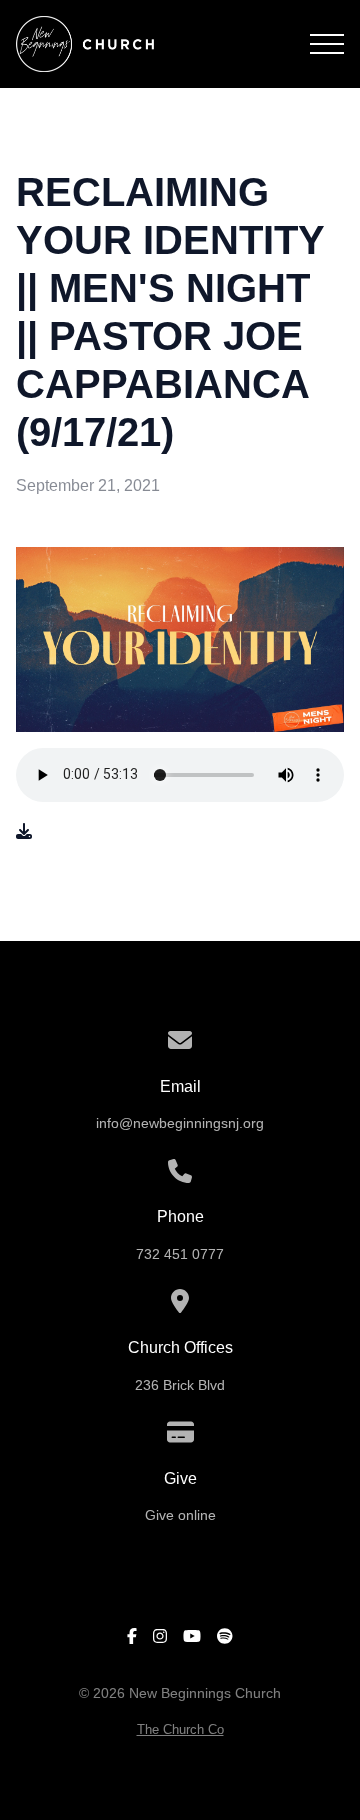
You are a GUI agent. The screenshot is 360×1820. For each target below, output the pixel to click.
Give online (180, 1515)
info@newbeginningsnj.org (180, 1123)
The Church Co (180, 1729)
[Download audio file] (24, 831)
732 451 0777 (180, 1254)
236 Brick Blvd (180, 1385)
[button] (327, 44)
